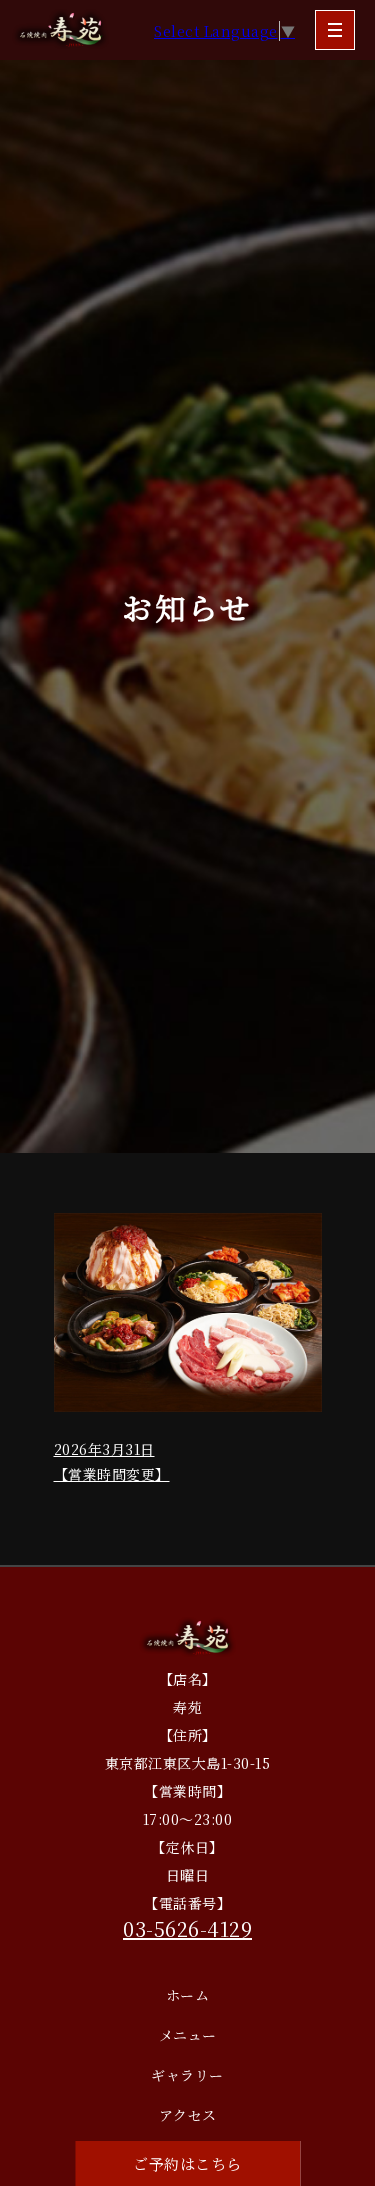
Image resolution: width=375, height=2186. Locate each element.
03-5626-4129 (187, 1928)
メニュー (188, 2035)
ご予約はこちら (187, 2163)
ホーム (188, 1995)
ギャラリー (187, 2075)
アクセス (188, 2115)
